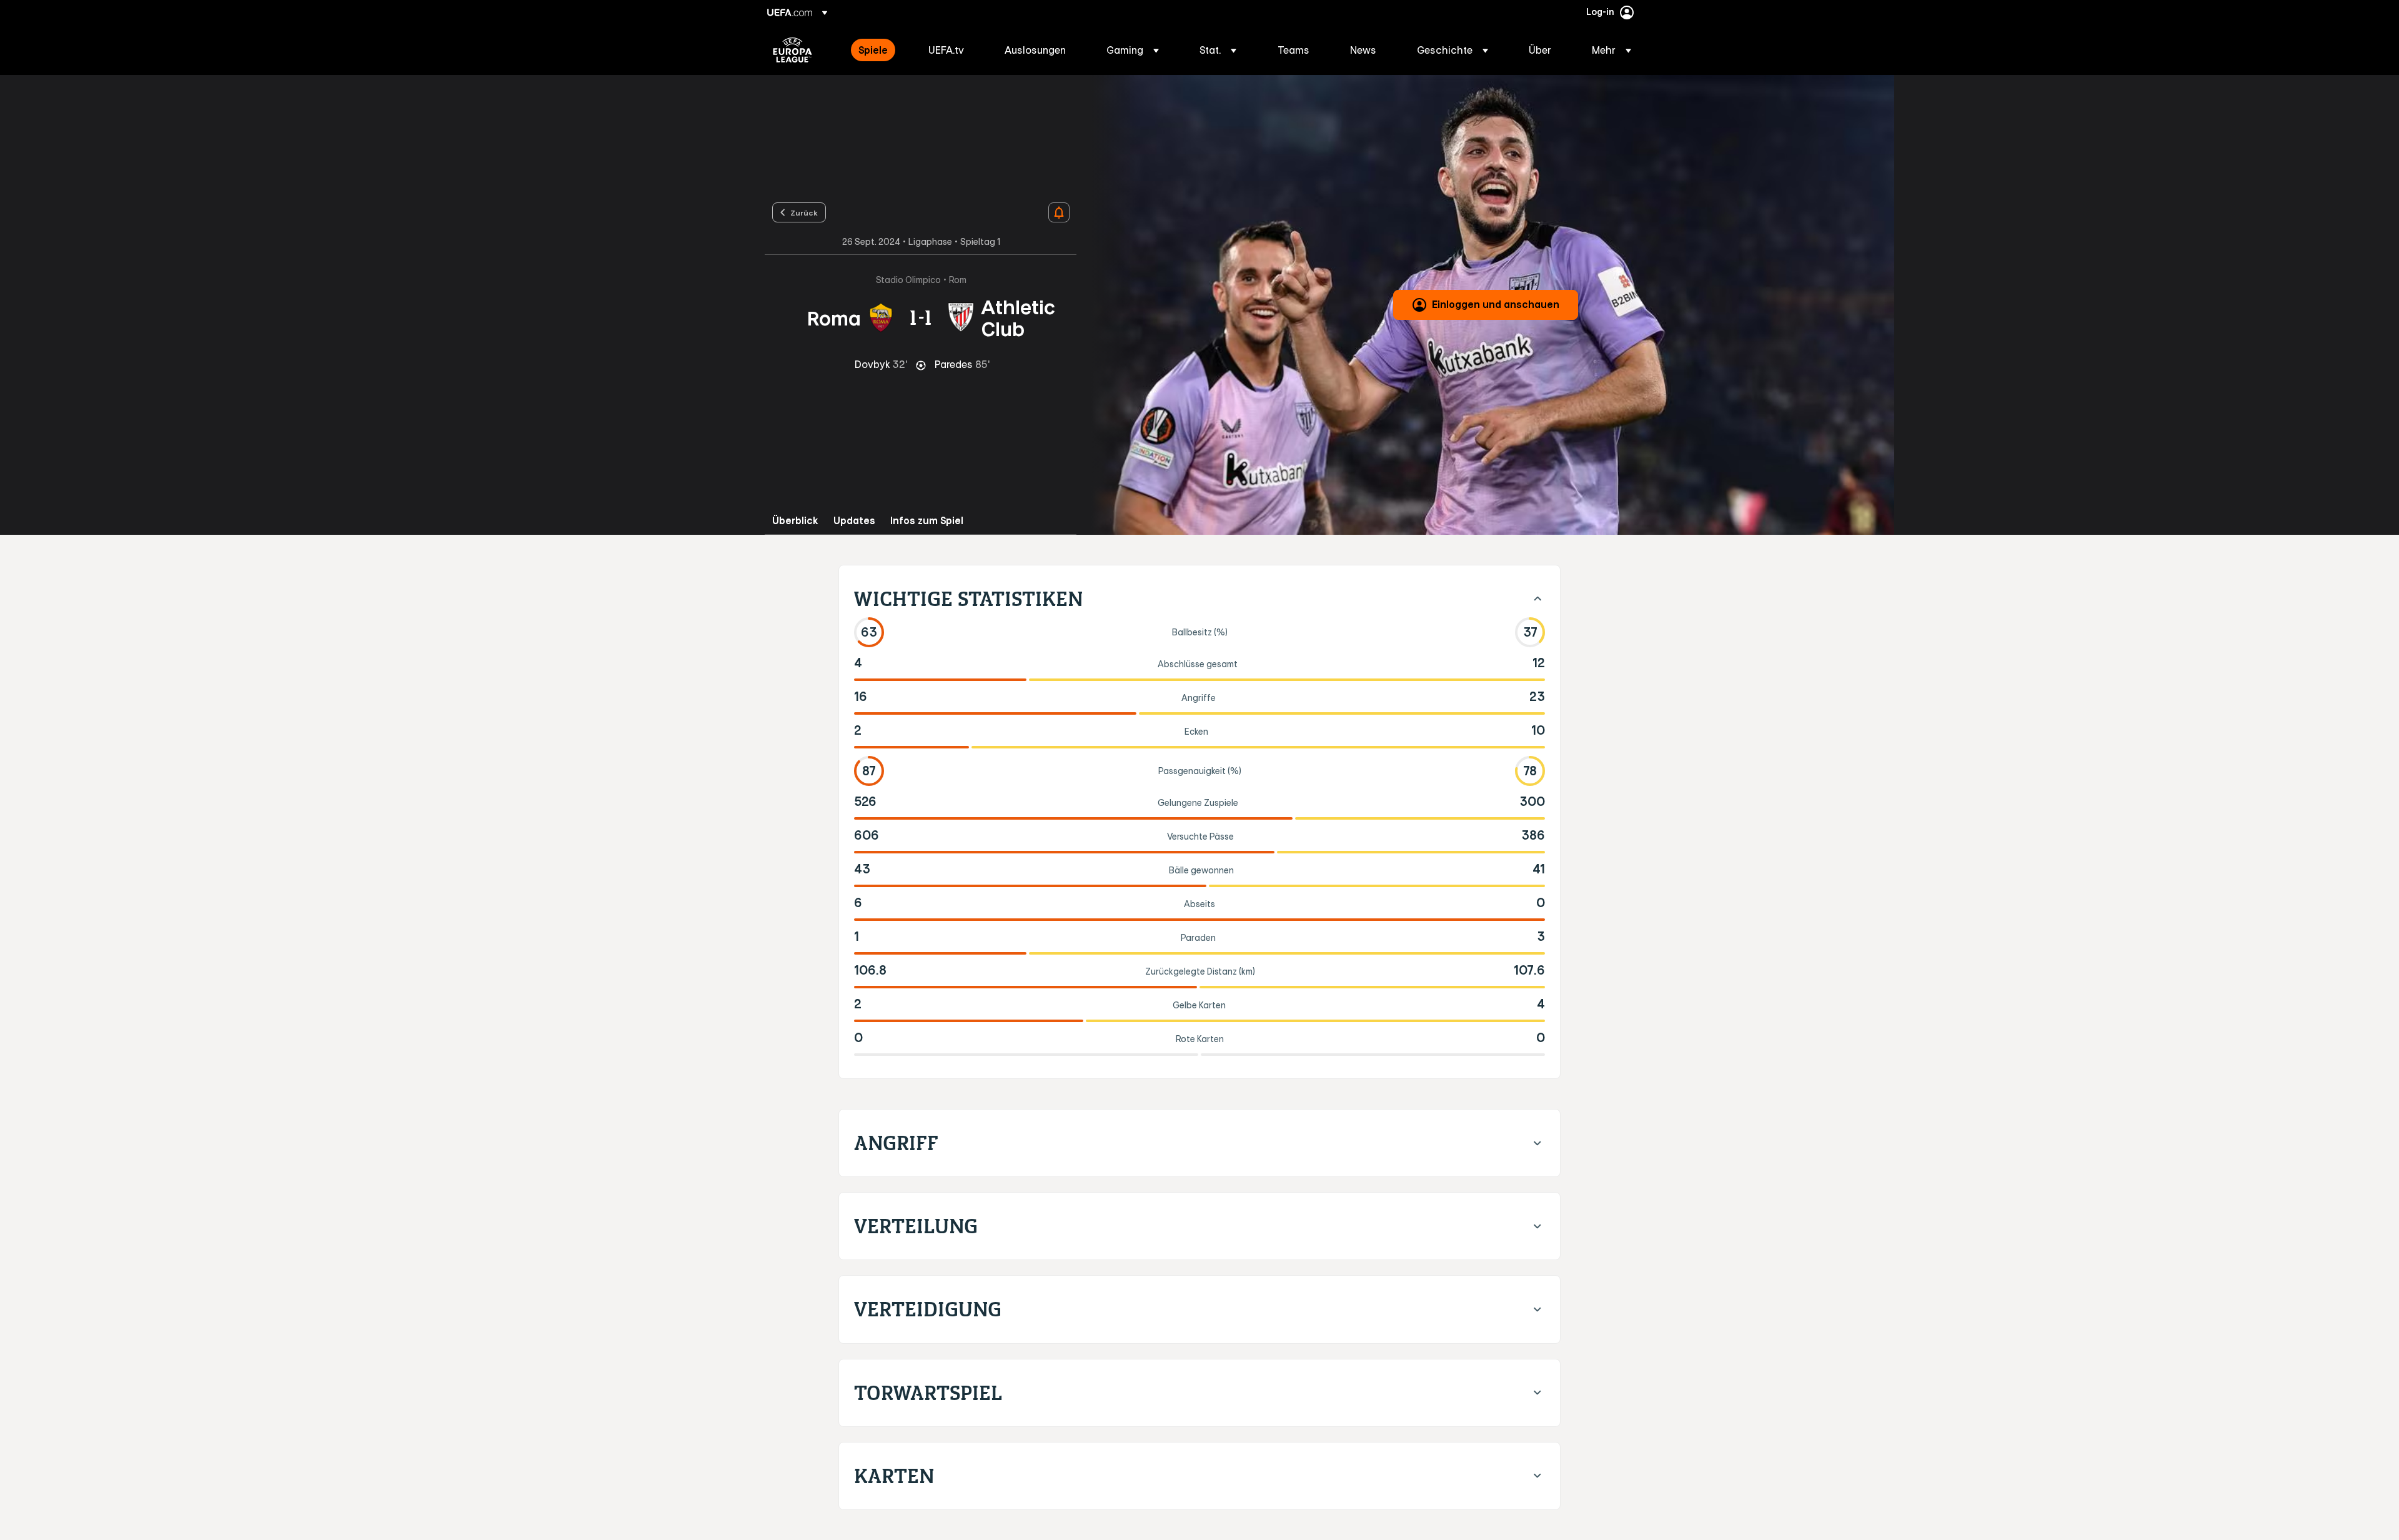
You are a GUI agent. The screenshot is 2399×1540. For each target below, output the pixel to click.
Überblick (795, 521)
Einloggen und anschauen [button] (1496, 304)
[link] (873, 50)
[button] (1133, 50)
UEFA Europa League (792, 50)
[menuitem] (878, 50)
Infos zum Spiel (927, 521)
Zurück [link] (804, 212)
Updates (854, 521)
